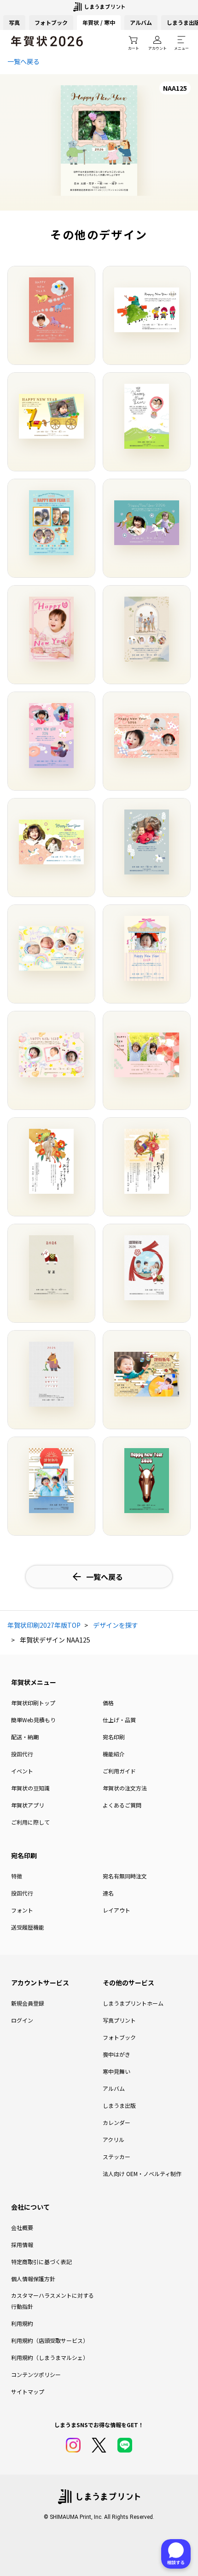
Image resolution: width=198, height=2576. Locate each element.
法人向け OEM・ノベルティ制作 (142, 2174)
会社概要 (22, 2227)
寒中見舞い (116, 2071)
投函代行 (22, 1754)
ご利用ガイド (119, 1771)
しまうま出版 (119, 2105)
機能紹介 (114, 1754)
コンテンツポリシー (36, 2374)
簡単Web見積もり (33, 1720)
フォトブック (51, 22)
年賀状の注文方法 (125, 1788)
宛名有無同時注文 (125, 1876)
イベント (22, 1771)
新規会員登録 (28, 2003)
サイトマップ (28, 2391)
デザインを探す (116, 1625)
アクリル (114, 2139)
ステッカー (116, 2156)
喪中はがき (116, 2054)
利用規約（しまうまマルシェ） (50, 2357)
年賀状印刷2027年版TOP (44, 1625)
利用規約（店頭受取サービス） (50, 2340)
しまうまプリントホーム (133, 2003)
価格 (108, 1703)
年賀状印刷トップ (33, 1703)
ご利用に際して (30, 1822)
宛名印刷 (114, 1737)
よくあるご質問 (122, 1805)
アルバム (141, 22)
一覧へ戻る (23, 61)
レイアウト (116, 1910)
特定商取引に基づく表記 (41, 2262)
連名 (108, 1893)
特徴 (17, 1876)
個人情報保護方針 (33, 2279)
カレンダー (116, 2122)
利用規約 (22, 2323)
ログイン (22, 2020)
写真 (14, 22)
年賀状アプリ (28, 1805)
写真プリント (119, 2020)
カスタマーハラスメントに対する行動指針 (52, 2301)
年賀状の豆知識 (30, 1788)
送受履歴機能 (28, 1927)
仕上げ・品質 (119, 1720)
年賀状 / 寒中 (99, 22)
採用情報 (22, 2244)
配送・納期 (25, 1737)
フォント (22, 1910)
